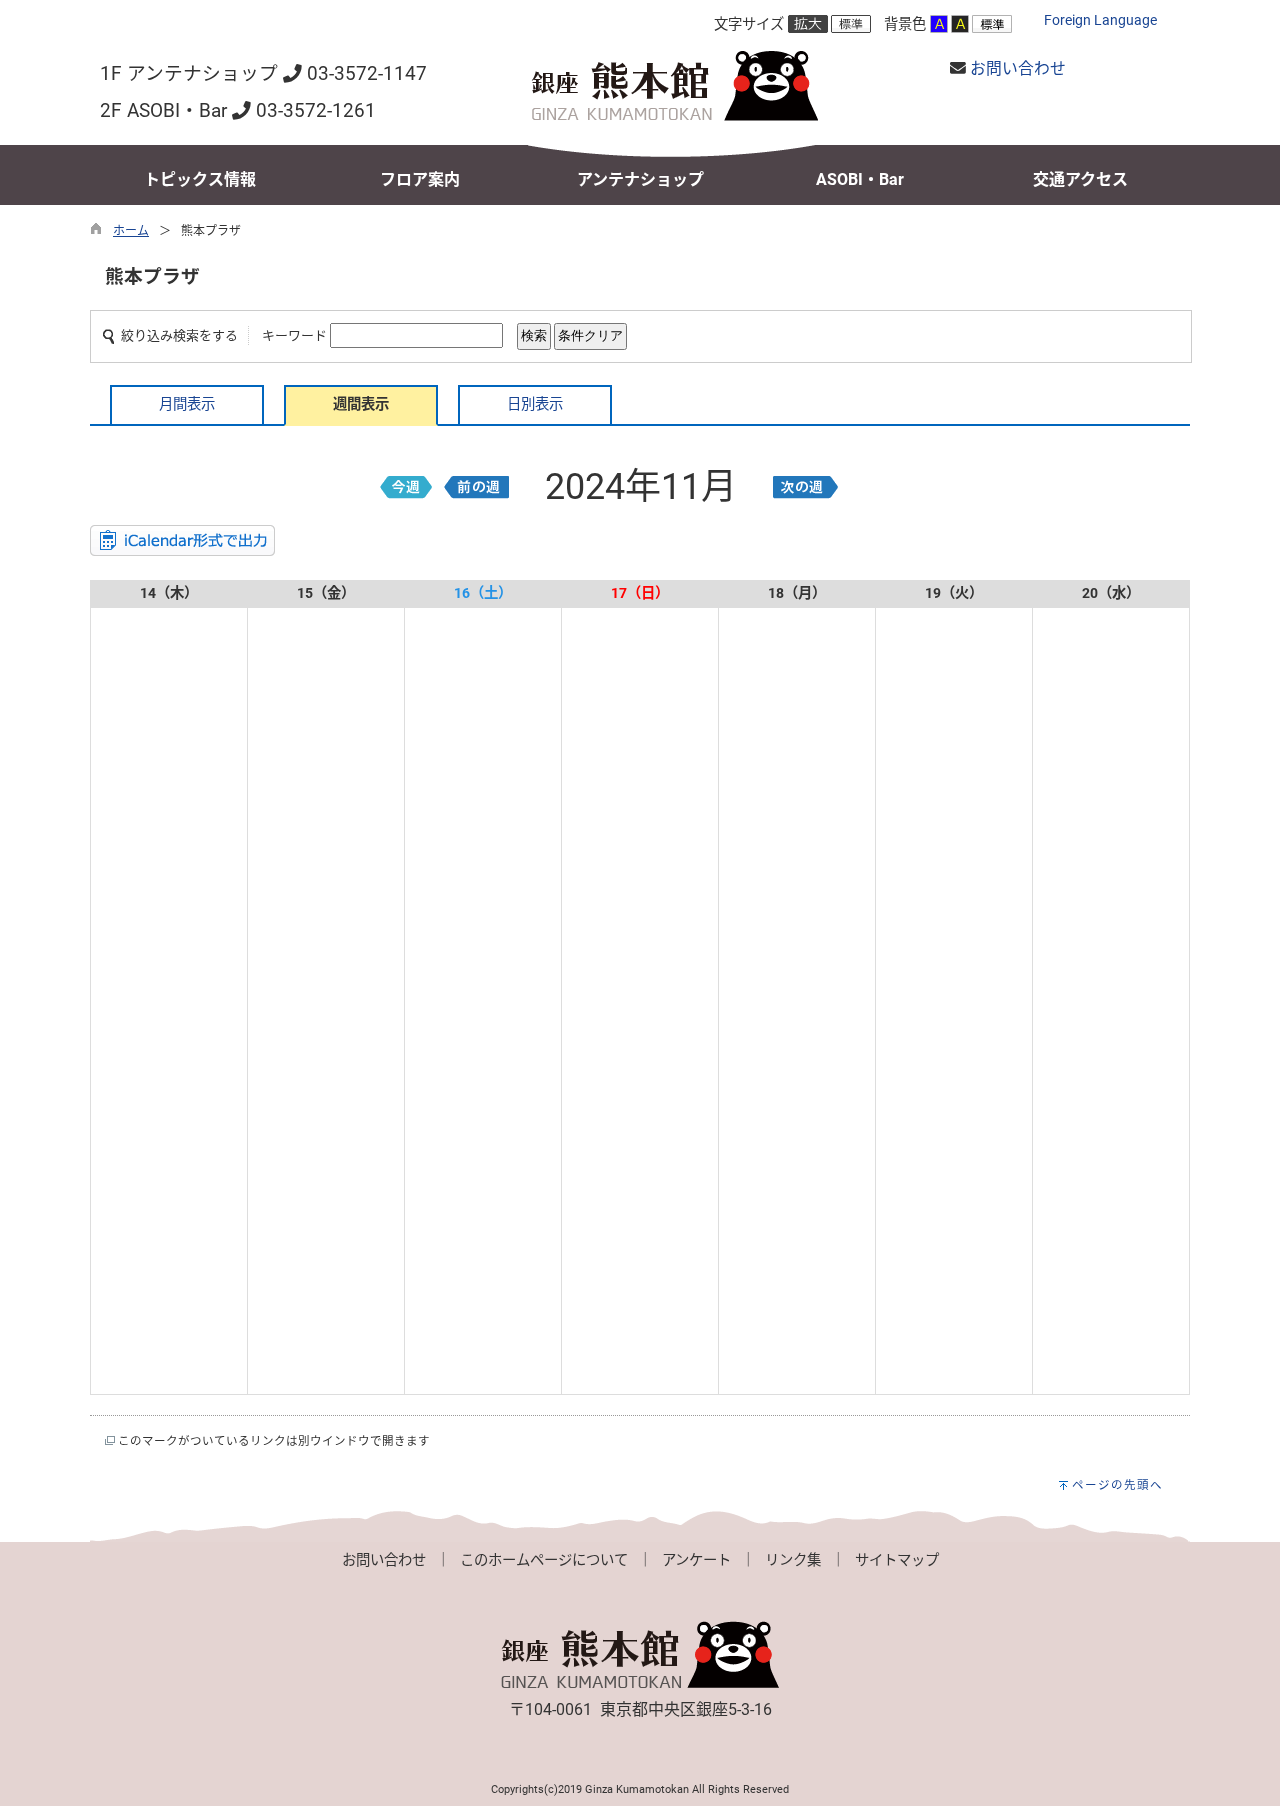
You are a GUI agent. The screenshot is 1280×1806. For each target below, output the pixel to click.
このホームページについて (544, 1560)
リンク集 (793, 1560)
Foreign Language (1100, 20)
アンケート (696, 1560)
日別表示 (535, 404)
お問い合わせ (1018, 68)
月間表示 (187, 404)
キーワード (294, 335)
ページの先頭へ (1117, 1485)
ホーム (131, 231)
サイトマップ (897, 1560)
